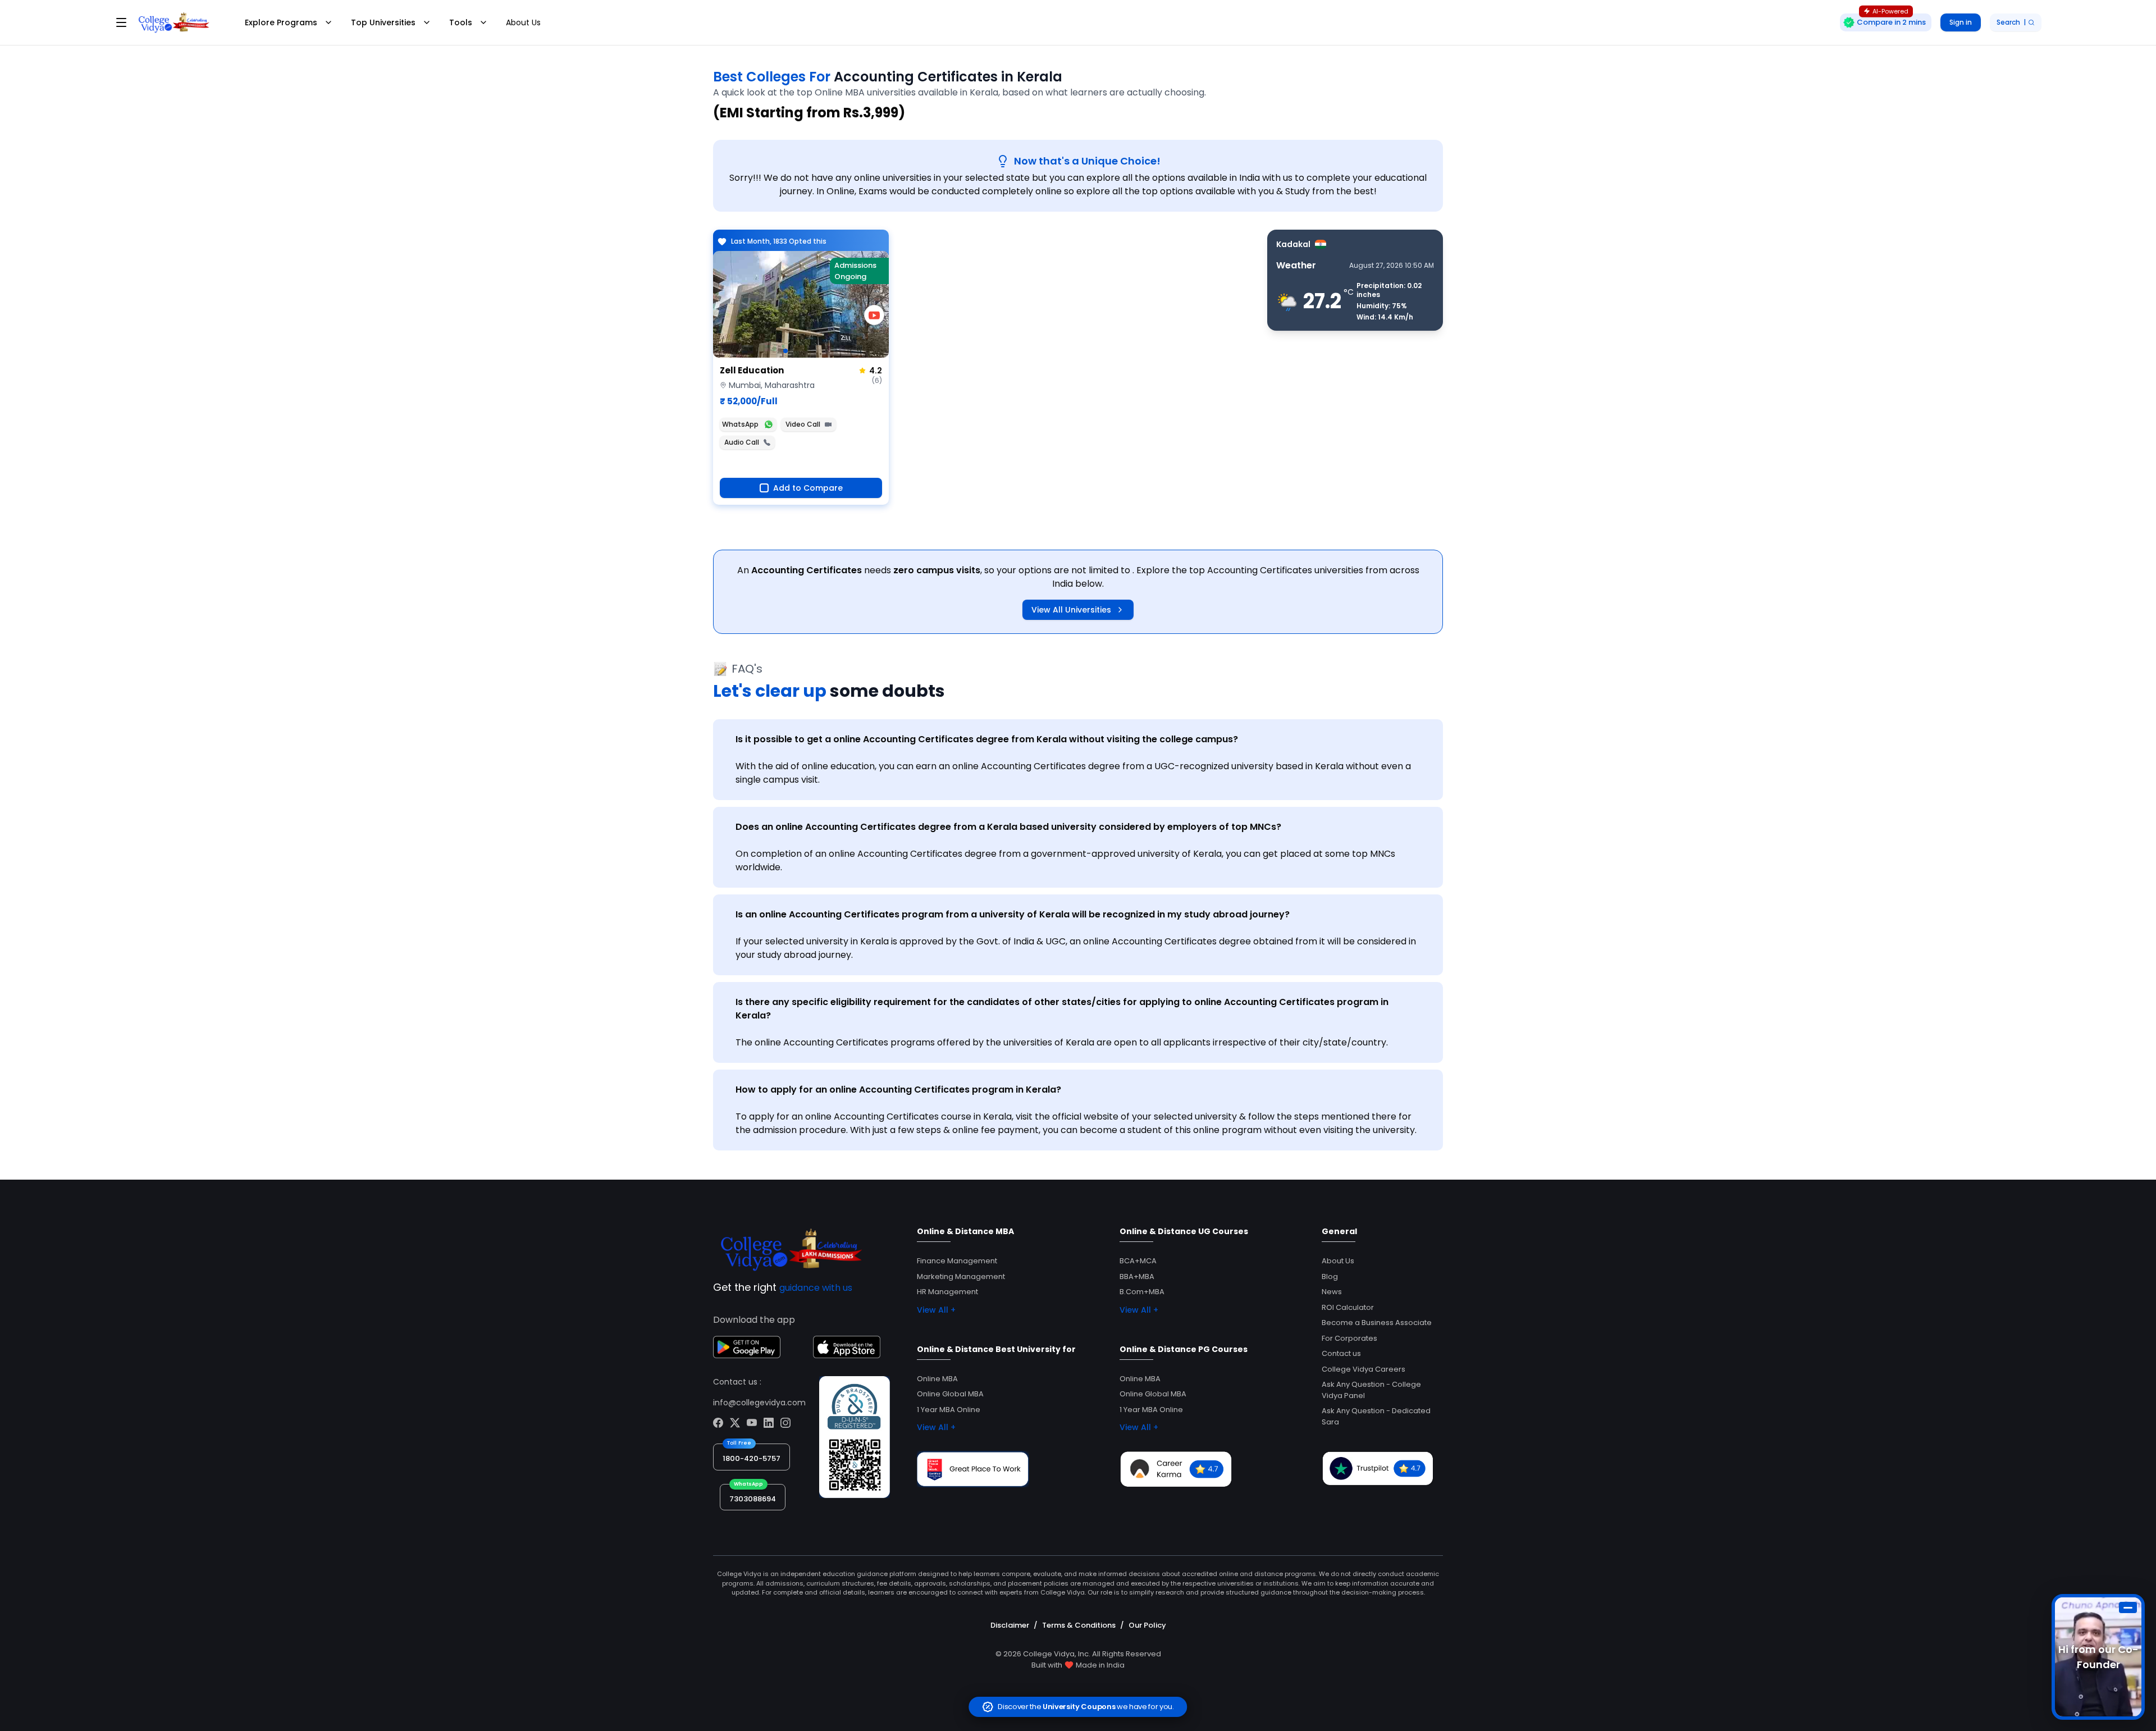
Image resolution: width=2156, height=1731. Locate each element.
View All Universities (1071, 610)
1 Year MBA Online (949, 1410)
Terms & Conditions (1079, 1625)
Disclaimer (1010, 1625)
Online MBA (937, 1379)
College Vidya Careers (1364, 1369)
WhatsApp (740, 424)
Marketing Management (961, 1276)
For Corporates (1349, 1338)
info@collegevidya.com (759, 1403)
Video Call (803, 424)
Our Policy (1147, 1625)
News (1332, 1292)
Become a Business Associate (1377, 1323)
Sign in (1961, 22)
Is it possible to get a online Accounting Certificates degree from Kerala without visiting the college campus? (987, 739)
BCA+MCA (1138, 1261)
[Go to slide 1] (785, 351)
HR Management (947, 1292)
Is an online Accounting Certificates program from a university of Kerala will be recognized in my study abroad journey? (1013, 914)
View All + (936, 1310)
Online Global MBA (950, 1394)
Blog (1330, 1276)
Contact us (1341, 1353)
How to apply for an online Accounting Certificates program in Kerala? (898, 1090)
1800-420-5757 (752, 1458)
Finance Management (957, 1261)
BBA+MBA (1137, 1276)
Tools (461, 22)
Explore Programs (281, 22)
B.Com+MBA (1142, 1292)
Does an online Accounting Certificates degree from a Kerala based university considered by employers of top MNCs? (1008, 827)
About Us (523, 22)
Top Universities (383, 22)
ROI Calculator (1348, 1307)
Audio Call (742, 442)
